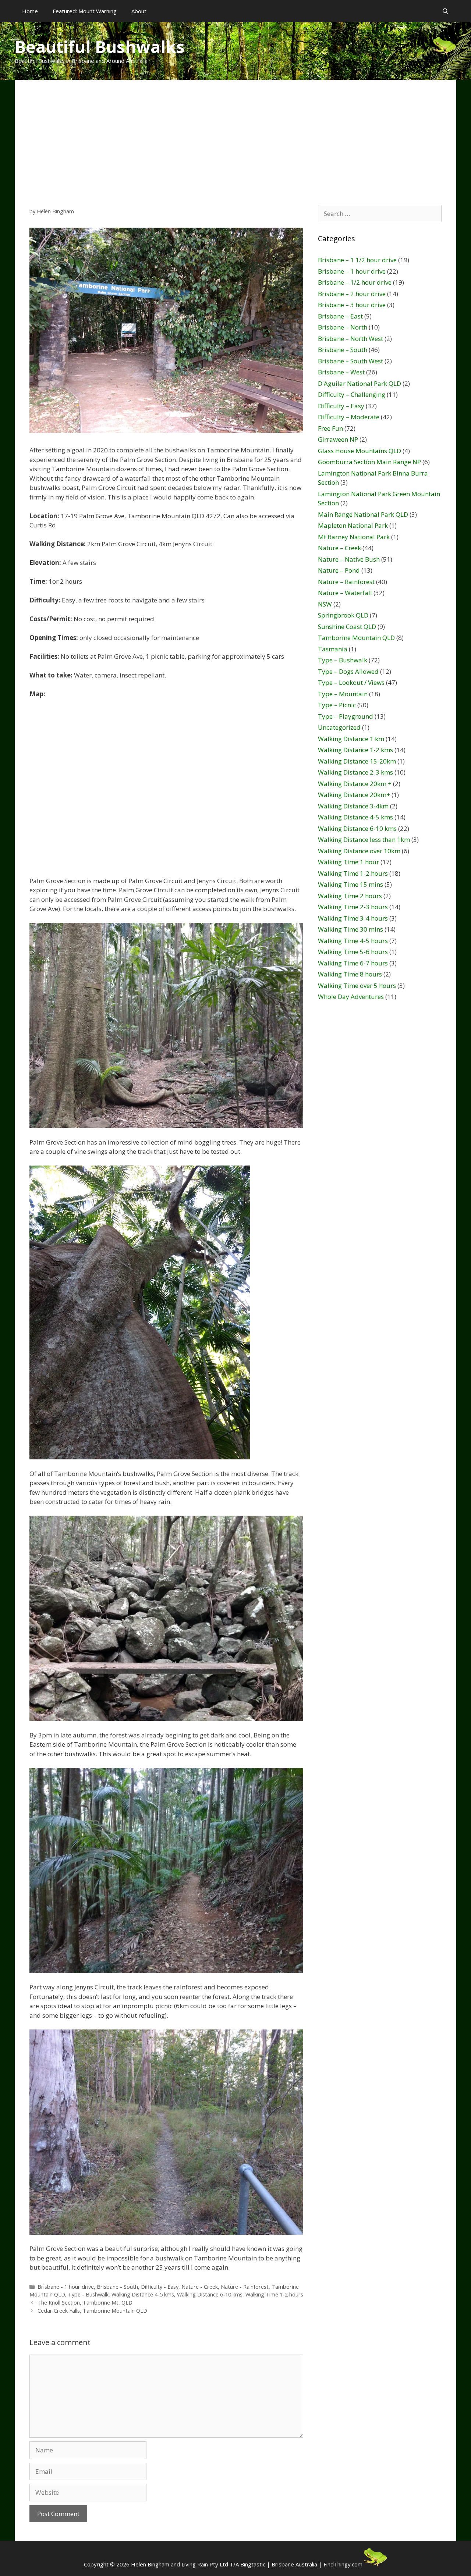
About (139, 11)
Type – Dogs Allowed (348, 671)
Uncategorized (339, 727)
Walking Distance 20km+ (354, 795)
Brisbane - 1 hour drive (66, 2287)
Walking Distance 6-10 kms (210, 2294)
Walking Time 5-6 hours (353, 952)
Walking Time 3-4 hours (353, 918)
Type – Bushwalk (343, 660)
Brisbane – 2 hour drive (352, 294)
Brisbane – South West (350, 361)
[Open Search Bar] (445, 11)
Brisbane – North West (350, 339)
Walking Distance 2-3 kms (355, 772)
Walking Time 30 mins (350, 929)
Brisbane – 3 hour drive (352, 305)
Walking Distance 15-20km (357, 761)
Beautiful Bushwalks (100, 47)
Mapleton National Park (353, 525)
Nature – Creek (339, 548)
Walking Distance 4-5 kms (143, 2294)
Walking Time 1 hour (348, 862)
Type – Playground (346, 716)
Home (30, 11)
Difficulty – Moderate (349, 417)
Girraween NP (338, 439)
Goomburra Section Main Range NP (369, 462)
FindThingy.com (343, 2564)
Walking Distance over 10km (359, 851)
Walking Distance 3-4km (353, 806)
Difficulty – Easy (341, 406)
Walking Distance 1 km (351, 739)
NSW (325, 604)
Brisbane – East (340, 316)
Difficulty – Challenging (352, 394)
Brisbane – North (343, 327)
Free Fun (330, 428)
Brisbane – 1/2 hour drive (355, 282)
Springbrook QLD (343, 615)
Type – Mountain (343, 694)
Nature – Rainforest (346, 582)
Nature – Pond (339, 570)
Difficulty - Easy (160, 2287)
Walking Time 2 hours (350, 896)
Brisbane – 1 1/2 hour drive (357, 260)
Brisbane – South (343, 350)
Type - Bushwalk (88, 2294)
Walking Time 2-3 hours (353, 907)
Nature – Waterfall (345, 593)
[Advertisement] (235, 135)
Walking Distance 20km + (355, 784)
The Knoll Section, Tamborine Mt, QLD (85, 2303)
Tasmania (333, 649)
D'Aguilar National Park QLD (360, 383)
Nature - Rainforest (245, 2287)
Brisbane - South (117, 2287)
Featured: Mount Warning (85, 11)
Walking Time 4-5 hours (353, 941)
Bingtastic (253, 2564)
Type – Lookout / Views (351, 682)
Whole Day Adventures (351, 997)
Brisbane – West (341, 372)
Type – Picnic (337, 705)
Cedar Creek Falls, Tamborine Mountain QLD (92, 2311)
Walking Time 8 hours (350, 974)
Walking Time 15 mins (350, 884)
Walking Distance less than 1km (364, 839)
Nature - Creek (200, 2287)
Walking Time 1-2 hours (274, 2294)
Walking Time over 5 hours (357, 985)
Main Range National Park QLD (363, 514)
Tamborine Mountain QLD (356, 638)
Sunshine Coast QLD (347, 627)
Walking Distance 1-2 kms (355, 750)
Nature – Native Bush (349, 559)
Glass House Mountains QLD (360, 451)
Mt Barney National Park (354, 537)
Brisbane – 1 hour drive (352, 271)
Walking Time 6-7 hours (353, 963)
